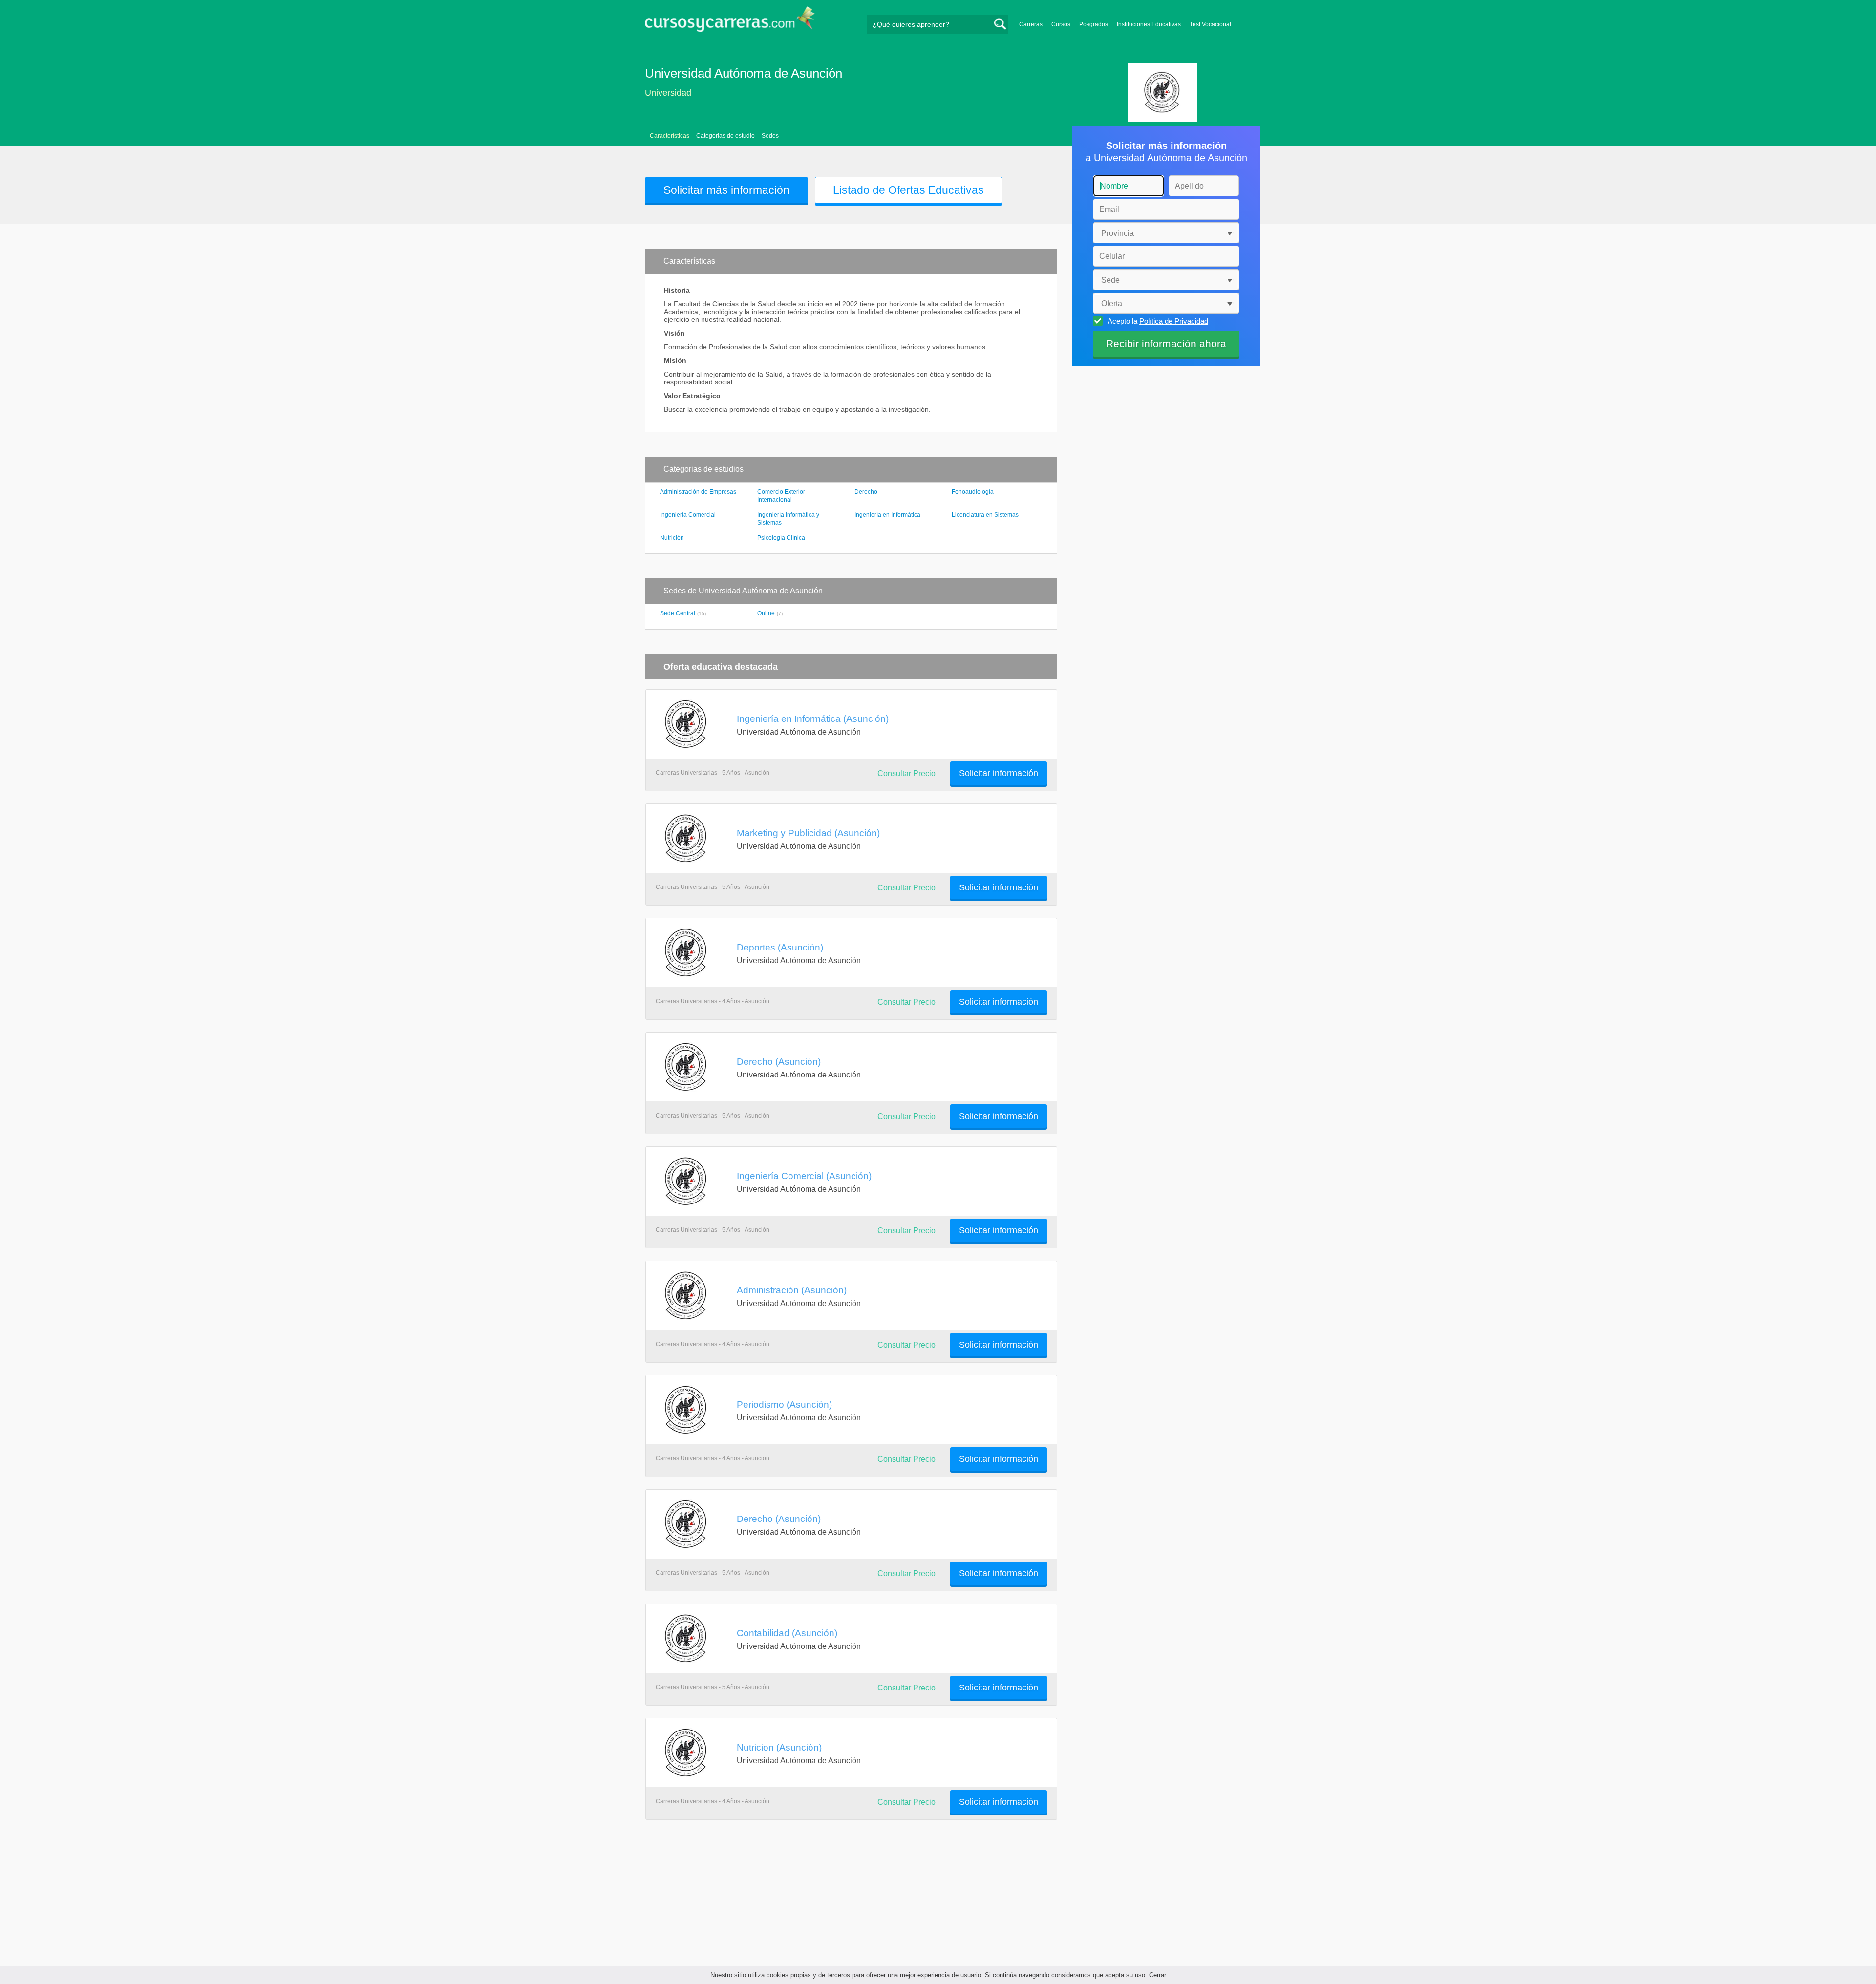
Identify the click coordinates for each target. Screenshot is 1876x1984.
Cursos (1061, 24)
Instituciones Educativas (1149, 24)
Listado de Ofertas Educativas (908, 190)
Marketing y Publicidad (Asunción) (808, 833)
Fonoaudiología (973, 492)
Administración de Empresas (698, 492)
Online (766, 613)
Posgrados (1094, 24)
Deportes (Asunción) (780, 947)
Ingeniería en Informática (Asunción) (813, 718)
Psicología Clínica (781, 538)
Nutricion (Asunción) (779, 1747)
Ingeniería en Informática (887, 515)
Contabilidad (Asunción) (787, 1633)
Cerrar (1158, 1975)
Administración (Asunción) (792, 1290)
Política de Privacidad (1174, 321)
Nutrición (672, 538)
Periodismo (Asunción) (784, 1404)
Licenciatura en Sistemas (985, 515)
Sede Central (678, 613)
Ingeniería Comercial (688, 515)
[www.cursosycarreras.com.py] (730, 22)
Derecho (866, 492)
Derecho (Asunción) (779, 1061)
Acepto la (1158, 321)
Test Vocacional (1210, 24)
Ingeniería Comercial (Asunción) (804, 1176)
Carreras (1031, 24)
